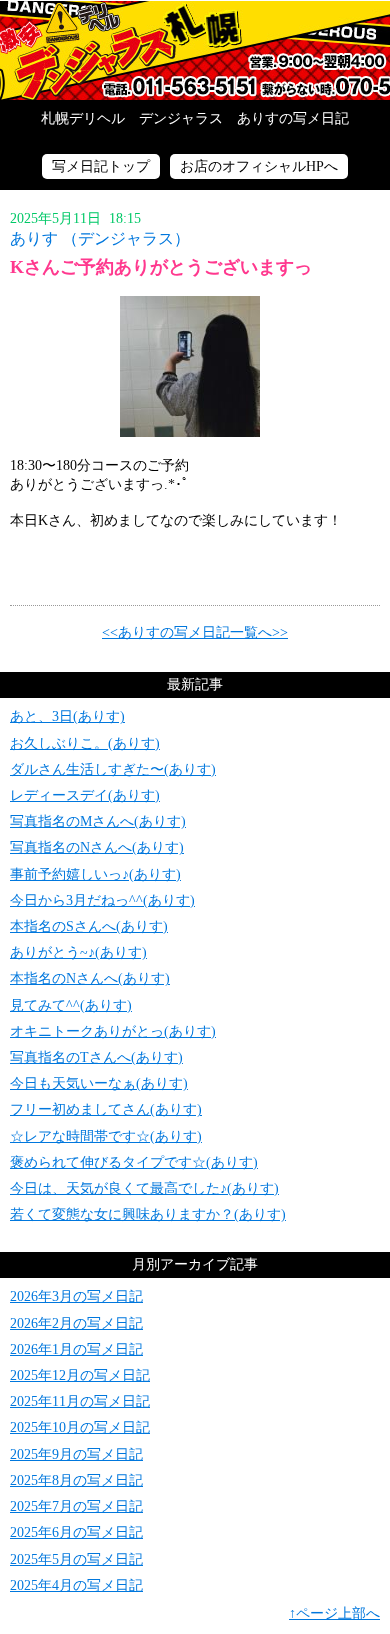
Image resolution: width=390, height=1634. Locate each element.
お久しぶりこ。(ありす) (85, 743)
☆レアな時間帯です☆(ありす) (106, 1136)
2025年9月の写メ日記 (76, 1454)
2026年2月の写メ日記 (76, 1323)
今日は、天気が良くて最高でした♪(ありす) (144, 1188)
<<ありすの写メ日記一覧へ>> (195, 632)
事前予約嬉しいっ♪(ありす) (95, 874)
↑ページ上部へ (334, 1613)
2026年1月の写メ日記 (76, 1349)
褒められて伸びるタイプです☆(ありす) (134, 1162)
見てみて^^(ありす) (71, 1005)
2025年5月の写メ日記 (76, 1559)
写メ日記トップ (101, 166)
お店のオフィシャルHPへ (259, 166)
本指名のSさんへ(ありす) (89, 926)
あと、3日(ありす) (67, 716)
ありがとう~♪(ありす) (78, 952)
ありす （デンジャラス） (100, 238)
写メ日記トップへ (195, 50)
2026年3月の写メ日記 (76, 1296)
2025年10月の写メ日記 (80, 1427)
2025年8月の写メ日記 (76, 1480)
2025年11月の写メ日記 (80, 1401)
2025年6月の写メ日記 (76, 1532)
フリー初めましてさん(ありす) (106, 1109)
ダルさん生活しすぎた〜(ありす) (113, 769)
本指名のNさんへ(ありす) (90, 978)
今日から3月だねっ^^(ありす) (102, 900)
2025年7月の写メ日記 (76, 1506)
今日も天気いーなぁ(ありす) (99, 1083)
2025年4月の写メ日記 (76, 1585)
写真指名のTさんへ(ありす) (96, 1057)
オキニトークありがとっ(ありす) (113, 1031)
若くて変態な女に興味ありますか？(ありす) (148, 1214)
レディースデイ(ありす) (85, 795)
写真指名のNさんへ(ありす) (97, 847)
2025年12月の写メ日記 (80, 1375)
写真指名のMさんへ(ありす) (98, 821)
